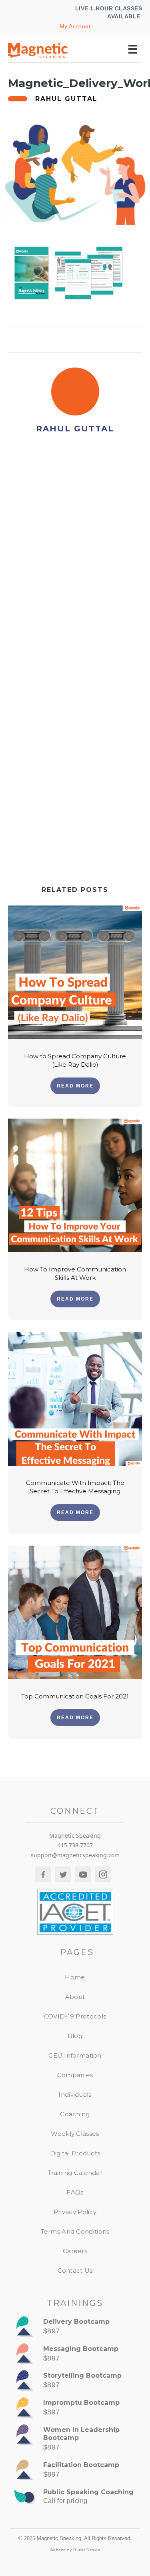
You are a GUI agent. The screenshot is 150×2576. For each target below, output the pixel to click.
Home (75, 1977)
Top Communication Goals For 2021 (75, 1696)
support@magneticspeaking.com (75, 1855)
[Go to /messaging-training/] (75, 2355)
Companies (75, 2075)
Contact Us (75, 2271)
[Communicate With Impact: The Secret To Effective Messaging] (75, 1398)
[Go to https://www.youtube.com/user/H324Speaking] (83, 1874)
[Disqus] (75, 555)
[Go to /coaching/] (75, 2499)
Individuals (75, 2095)
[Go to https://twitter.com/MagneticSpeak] (63, 1874)
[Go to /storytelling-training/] (75, 2382)
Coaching (75, 2114)
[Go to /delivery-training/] (75, 2328)
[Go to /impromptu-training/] (75, 2409)
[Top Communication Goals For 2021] (75, 1612)
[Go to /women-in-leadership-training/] (75, 2440)
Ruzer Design (87, 2550)
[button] (75, 1086)
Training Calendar (75, 2173)
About (75, 1997)
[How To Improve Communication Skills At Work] (75, 1185)
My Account (75, 26)
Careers (75, 2251)
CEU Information (75, 2055)
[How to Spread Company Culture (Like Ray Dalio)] (75, 972)
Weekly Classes (75, 2134)
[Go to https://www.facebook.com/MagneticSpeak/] (43, 1874)
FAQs (75, 2192)
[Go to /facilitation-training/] (75, 2471)
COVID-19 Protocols (75, 2016)
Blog (75, 2036)
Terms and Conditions (75, 2231)
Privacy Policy (75, 2212)
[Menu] (133, 49)
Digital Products (75, 2153)
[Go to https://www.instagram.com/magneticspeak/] (103, 1874)
